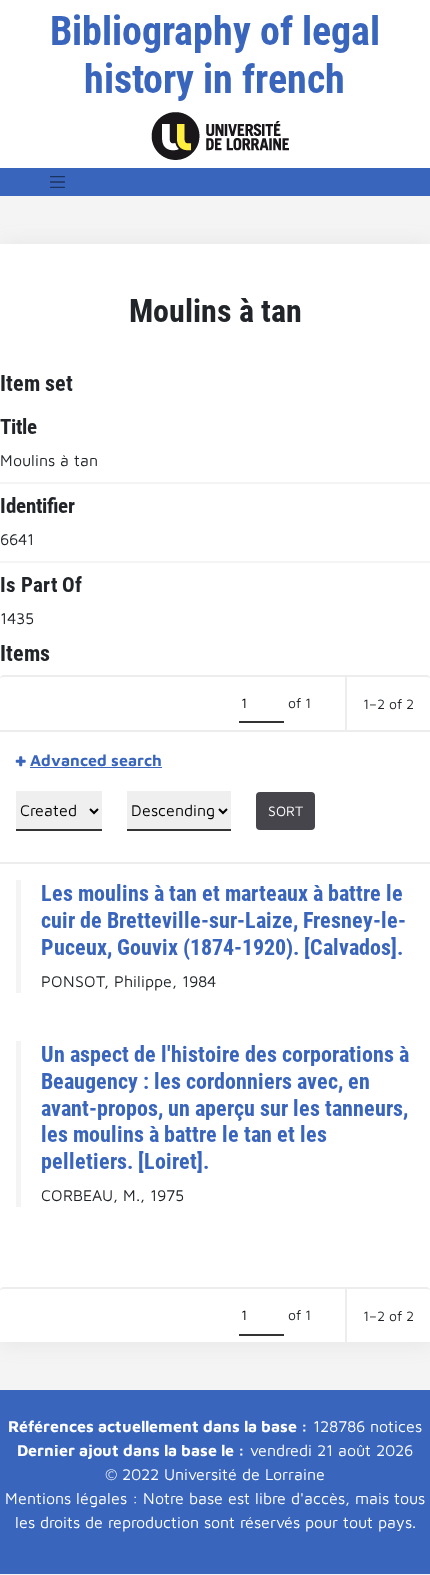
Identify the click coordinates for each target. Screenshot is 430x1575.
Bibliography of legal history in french (215, 55)
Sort (285, 810)
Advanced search (96, 760)
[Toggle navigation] (58, 182)
